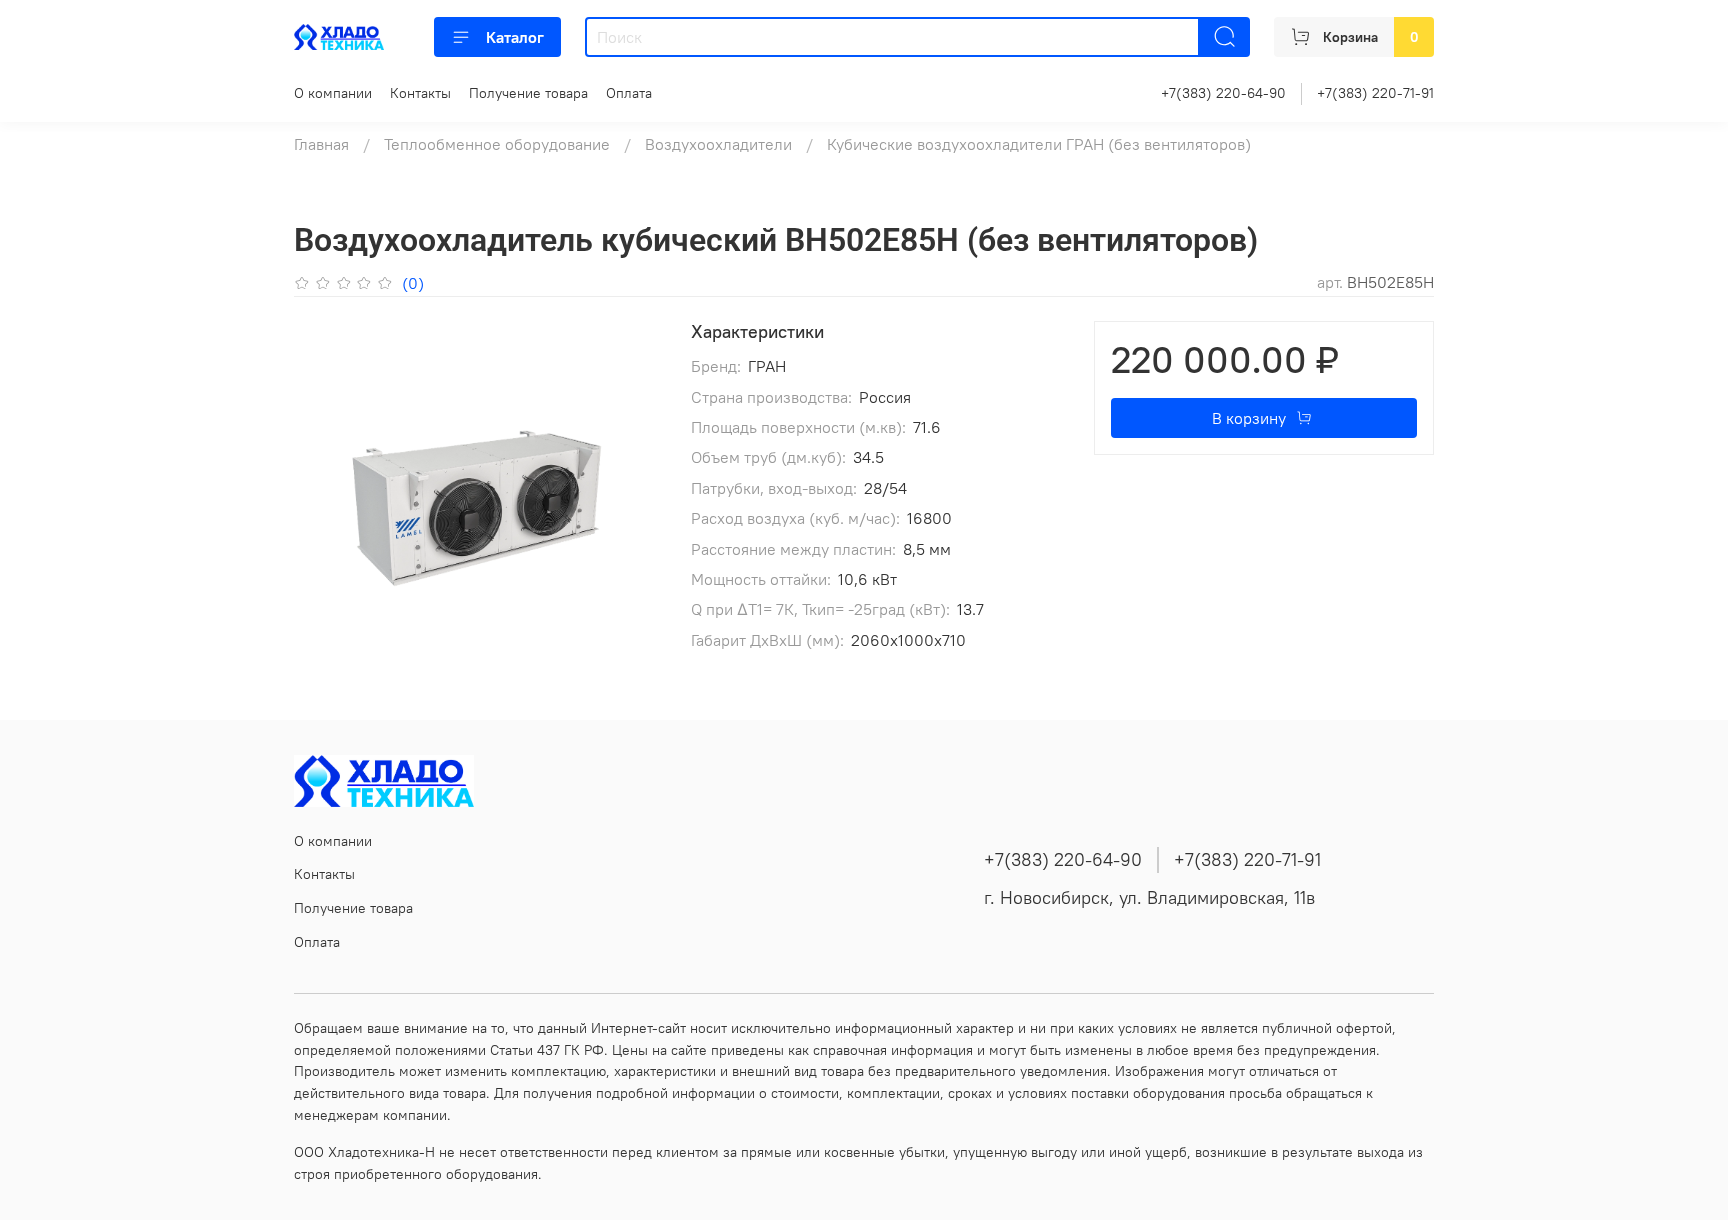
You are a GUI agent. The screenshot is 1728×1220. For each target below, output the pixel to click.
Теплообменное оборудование (497, 144)
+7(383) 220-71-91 (1375, 93)
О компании (333, 93)
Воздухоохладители (718, 144)
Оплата (629, 93)
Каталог (515, 37)
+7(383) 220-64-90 (1223, 93)
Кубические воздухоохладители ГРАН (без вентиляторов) (1039, 144)
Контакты (420, 93)
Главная (321, 144)
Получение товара (528, 93)
